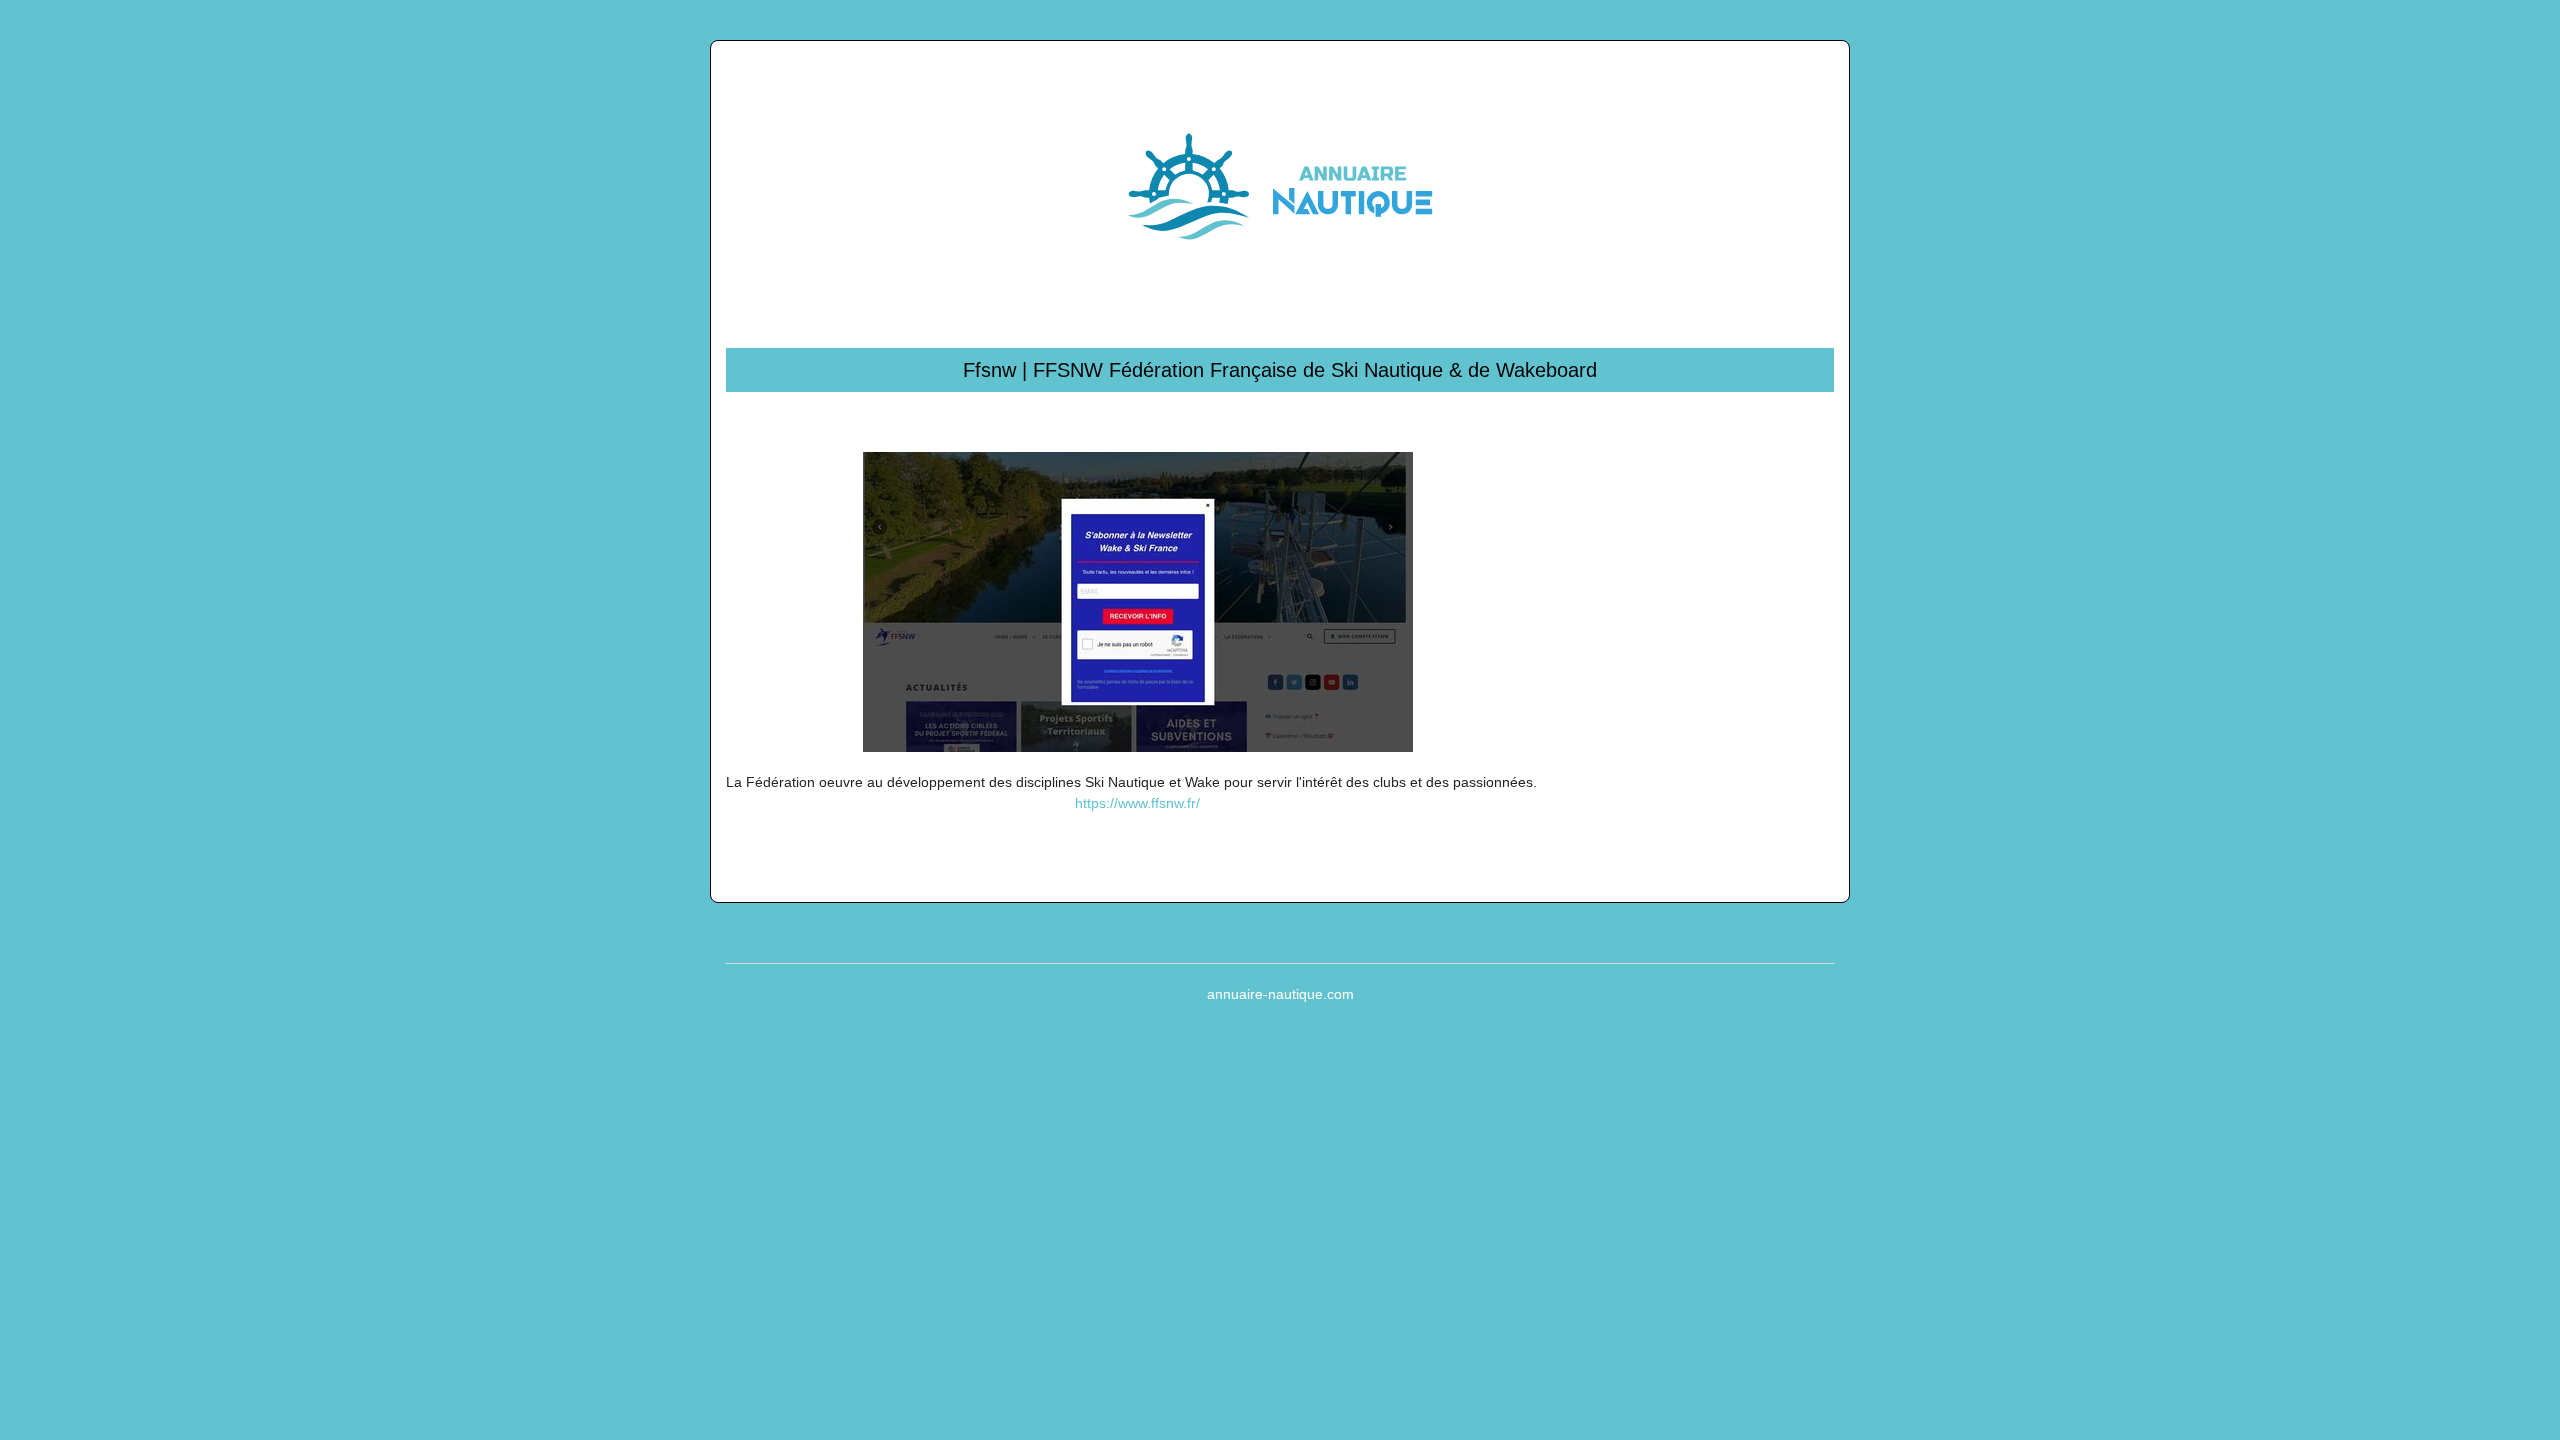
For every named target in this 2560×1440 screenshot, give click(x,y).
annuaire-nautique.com (1280, 994)
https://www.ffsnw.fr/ (1137, 803)
